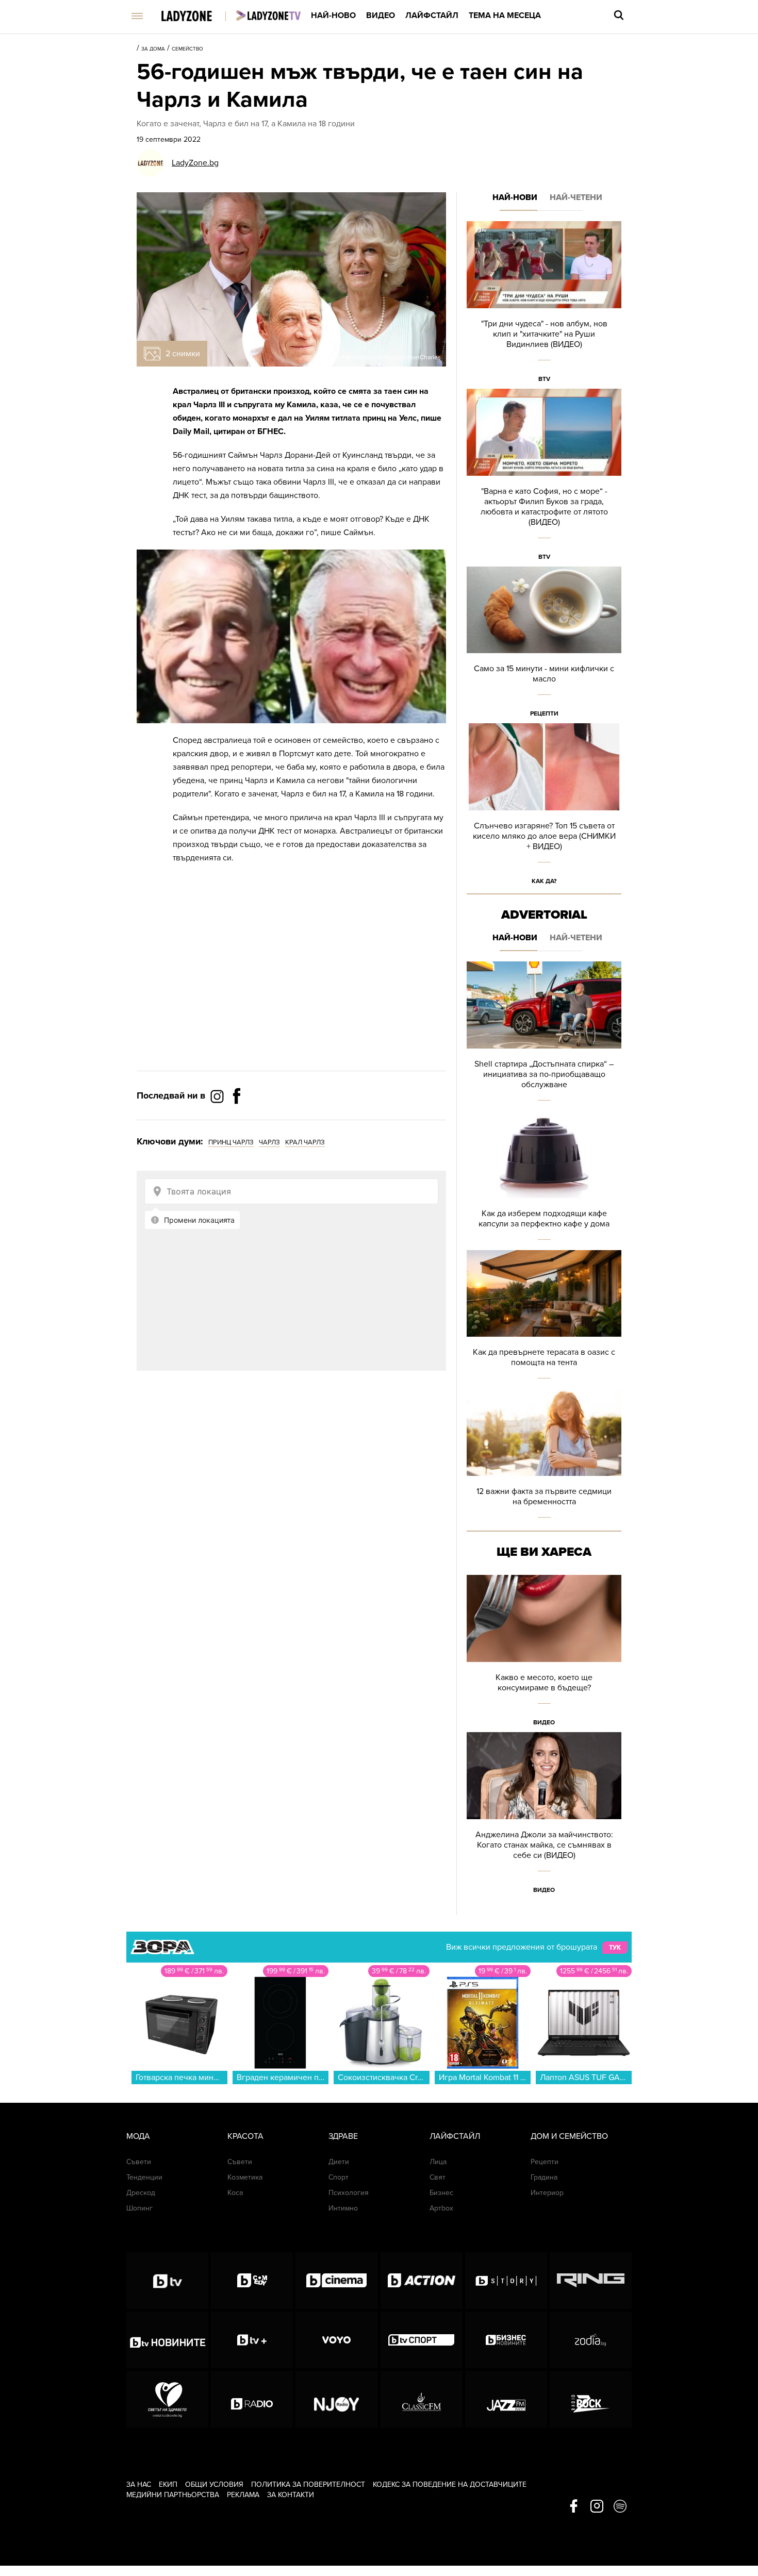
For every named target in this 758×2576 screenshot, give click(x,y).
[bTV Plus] (252, 2340)
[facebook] (574, 2507)
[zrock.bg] (591, 2399)
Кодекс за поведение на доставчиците (450, 2484)
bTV (544, 379)
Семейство (187, 49)
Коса (235, 2193)
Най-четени (576, 197)
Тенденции (144, 2177)
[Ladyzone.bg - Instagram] (218, 1096)
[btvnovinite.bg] (167, 2340)
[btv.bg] (167, 2281)
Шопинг (139, 2208)
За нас (139, 2484)
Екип (168, 2484)
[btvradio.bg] (252, 2399)
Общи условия (214, 2484)
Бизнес (441, 2193)
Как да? (544, 881)
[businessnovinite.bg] (506, 2340)
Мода (138, 2136)
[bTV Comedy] (252, 2281)
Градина (544, 2177)
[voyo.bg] (336, 2340)
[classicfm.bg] (422, 2399)
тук (615, 1948)
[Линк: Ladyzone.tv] (268, 15)
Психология (349, 2193)
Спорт (339, 2177)
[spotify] (620, 2507)
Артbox (441, 2208)
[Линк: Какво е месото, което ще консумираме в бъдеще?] (544, 1653)
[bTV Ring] (591, 2281)
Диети (339, 2162)
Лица (438, 2162)
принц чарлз (231, 1142)
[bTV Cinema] (336, 2281)
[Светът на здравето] (167, 2399)
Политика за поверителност (308, 2484)
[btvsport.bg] (422, 2340)
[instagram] (597, 2507)
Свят (438, 2177)
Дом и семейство (569, 2136)
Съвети (139, 2162)
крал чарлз (305, 1142)
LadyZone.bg (195, 163)
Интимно (343, 2208)
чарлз (269, 1142)
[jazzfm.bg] (506, 2399)
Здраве (343, 2136)
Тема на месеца (505, 15)
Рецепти (544, 713)
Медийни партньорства (173, 2495)
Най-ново (333, 15)
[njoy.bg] (336, 2399)
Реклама (243, 2495)
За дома (153, 49)
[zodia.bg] (591, 2340)
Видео (381, 15)
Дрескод (141, 2193)
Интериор (547, 2193)
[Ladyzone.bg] (197, 17)
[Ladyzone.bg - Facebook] (237, 1119)
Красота (245, 2136)
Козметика (245, 2177)
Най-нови (515, 197)
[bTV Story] (506, 2281)
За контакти (291, 2495)
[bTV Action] (422, 2281)
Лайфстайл (432, 15)
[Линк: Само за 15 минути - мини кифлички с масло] (544, 645)
